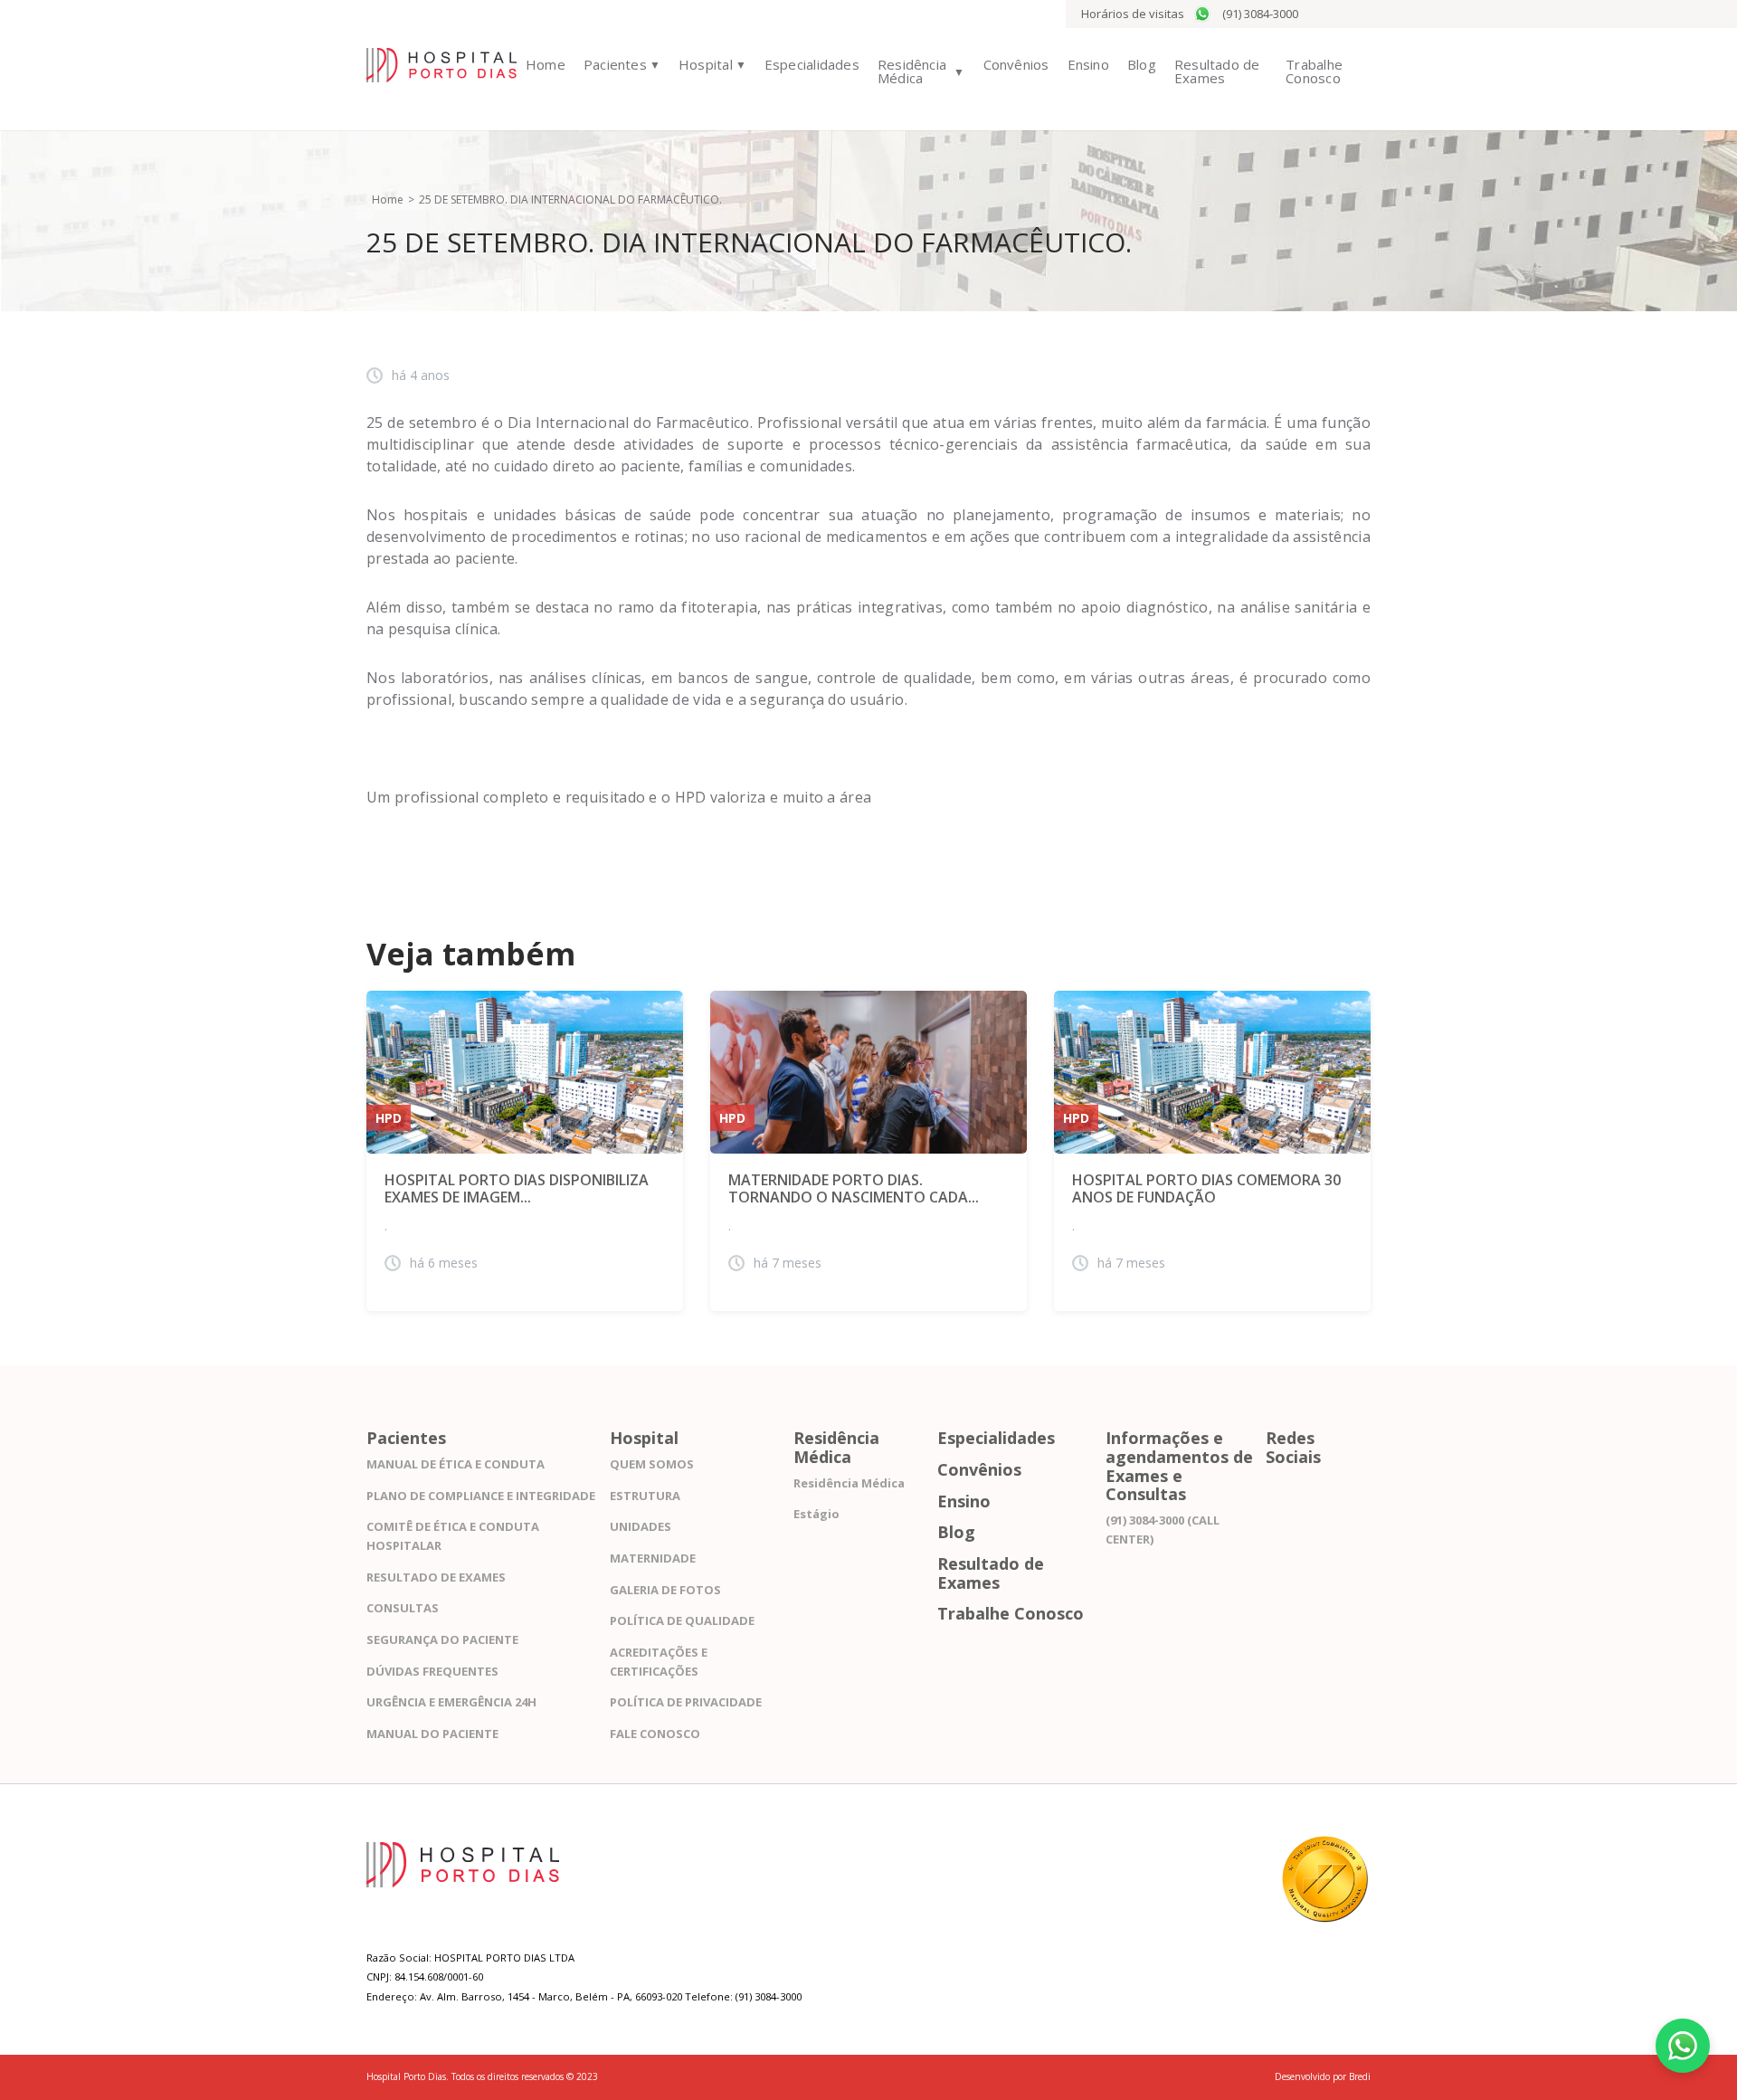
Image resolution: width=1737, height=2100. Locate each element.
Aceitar (1189, 2026)
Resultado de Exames (1217, 71)
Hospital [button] (706, 64)
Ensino (1088, 64)
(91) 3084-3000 (1260, 14)
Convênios (1016, 64)
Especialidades (812, 64)
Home (546, 64)
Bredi (1360, 2076)
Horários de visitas (1133, 14)
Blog (1142, 64)
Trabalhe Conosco (1314, 71)
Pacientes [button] (615, 64)
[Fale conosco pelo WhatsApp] (1683, 2046)
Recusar (1190, 2053)
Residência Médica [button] (912, 71)
